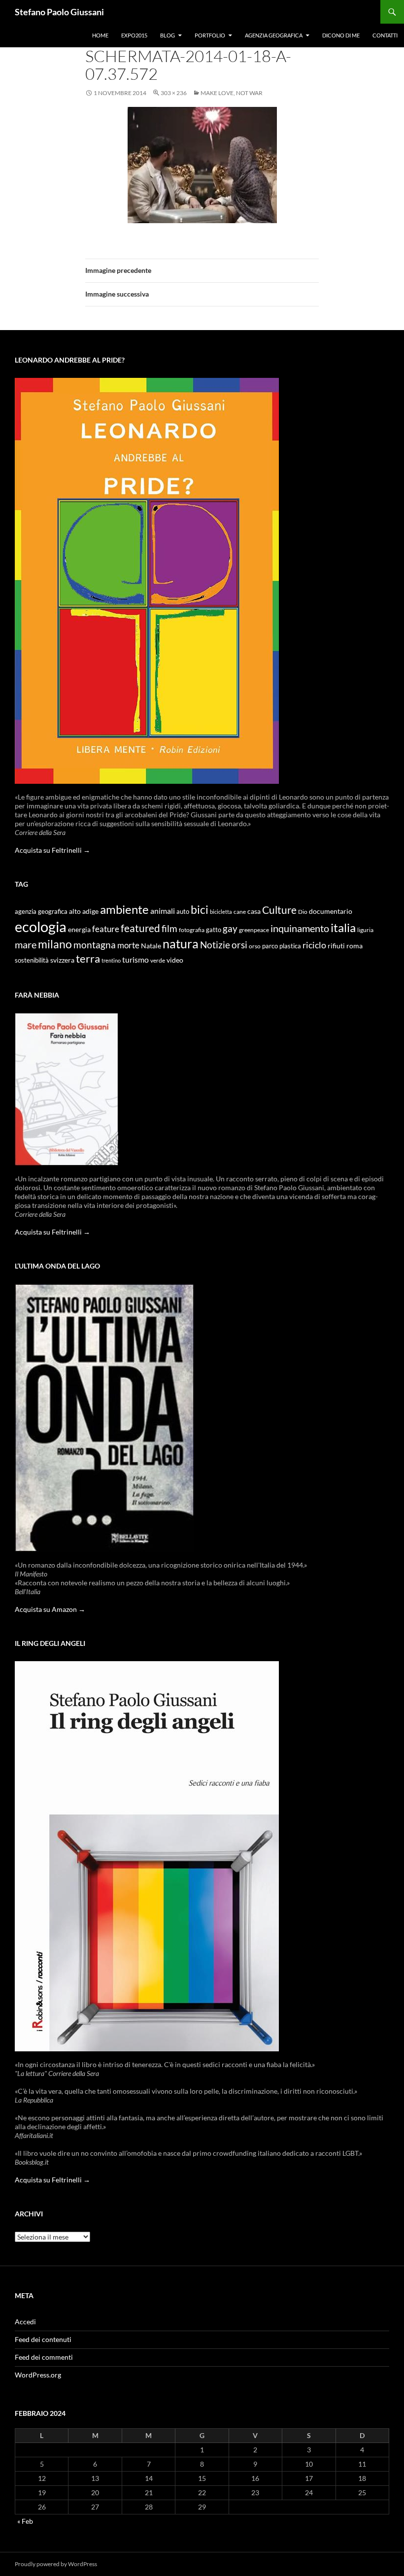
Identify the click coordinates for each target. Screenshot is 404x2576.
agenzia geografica (41, 912)
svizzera (62, 960)
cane (240, 912)
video (175, 960)
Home (100, 35)
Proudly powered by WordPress (56, 2564)
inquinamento (300, 928)
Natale (151, 946)
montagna (95, 945)
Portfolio (210, 35)
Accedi (25, 2322)
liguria (365, 930)
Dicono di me (341, 35)
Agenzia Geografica (274, 35)
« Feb (25, 2521)
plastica (290, 946)
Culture (279, 910)
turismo (135, 959)
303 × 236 (174, 93)
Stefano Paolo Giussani (59, 12)
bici (200, 909)
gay (230, 928)
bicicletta (221, 912)
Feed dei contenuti (43, 2339)
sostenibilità (32, 960)
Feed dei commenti (44, 2357)
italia (343, 927)
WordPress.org (38, 2375)
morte (128, 945)
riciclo (314, 945)
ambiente (124, 909)
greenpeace (254, 930)
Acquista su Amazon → (50, 1609)
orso (255, 946)
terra (88, 958)
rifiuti (336, 946)
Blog (168, 35)
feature (106, 929)
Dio (303, 912)
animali (163, 911)
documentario (331, 911)
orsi (239, 945)
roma (354, 946)
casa (254, 911)
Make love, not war (232, 93)
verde (158, 960)
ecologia (41, 926)
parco (270, 946)
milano (55, 944)
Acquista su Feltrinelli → (52, 850)
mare (26, 944)
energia (79, 930)
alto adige (84, 911)
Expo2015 (134, 35)
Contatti (385, 35)
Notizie (215, 945)
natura (181, 944)
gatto (214, 930)
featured (140, 928)
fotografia (192, 930)
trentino (111, 960)
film (169, 928)
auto (183, 912)
